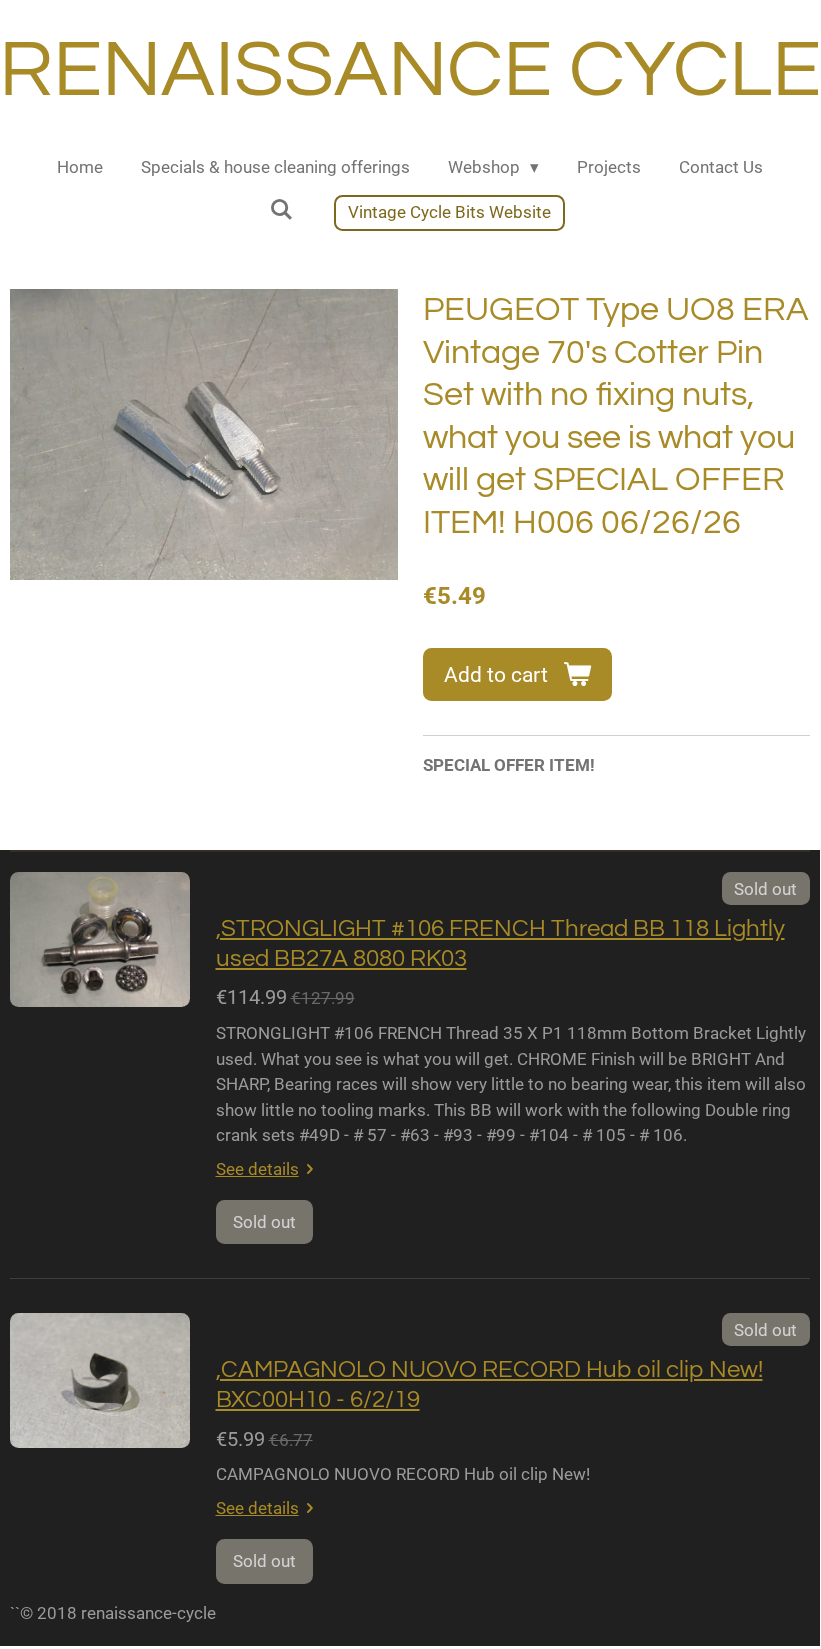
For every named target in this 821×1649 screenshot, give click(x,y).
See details (257, 1169)
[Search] (281, 210)
